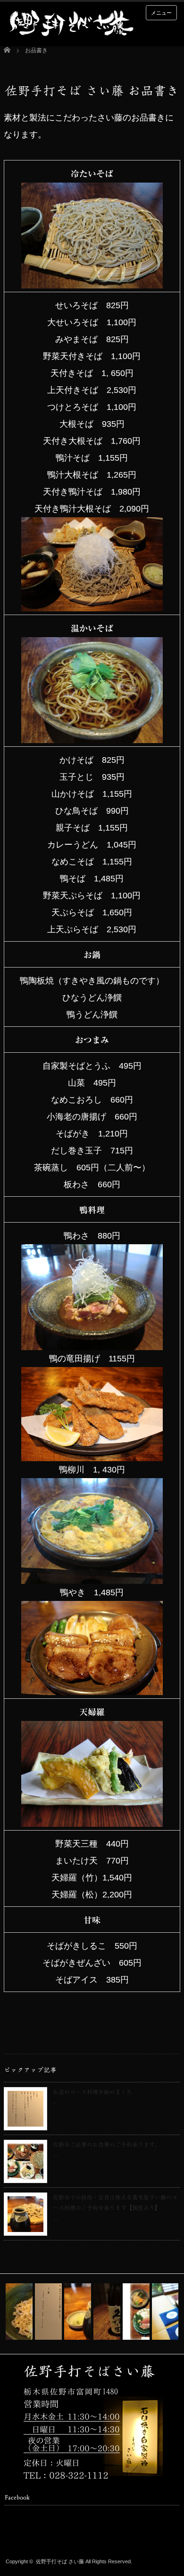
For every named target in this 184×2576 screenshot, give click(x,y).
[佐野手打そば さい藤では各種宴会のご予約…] (107, 2312)
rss (10, 2537)
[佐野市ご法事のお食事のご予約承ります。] (136, 2312)
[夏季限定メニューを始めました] (19, 2312)
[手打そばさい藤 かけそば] (92, 735)
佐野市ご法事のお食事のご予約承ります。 (106, 2144)
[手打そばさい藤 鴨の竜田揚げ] (92, 1453)
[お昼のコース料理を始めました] (48, 2312)
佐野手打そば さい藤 (60, 2561)
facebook (25, 2537)
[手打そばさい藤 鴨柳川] (92, 1576)
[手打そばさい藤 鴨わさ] (92, 1342)
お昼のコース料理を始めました (92, 2092)
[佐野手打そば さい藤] (71, 24)
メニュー (161, 13)
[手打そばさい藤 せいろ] (92, 280)
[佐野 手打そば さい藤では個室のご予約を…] (165, 2312)
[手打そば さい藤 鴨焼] (92, 1687)
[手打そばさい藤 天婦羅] (92, 1818)
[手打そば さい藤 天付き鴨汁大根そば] (92, 603)
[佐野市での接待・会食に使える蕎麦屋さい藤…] (78, 2312)
